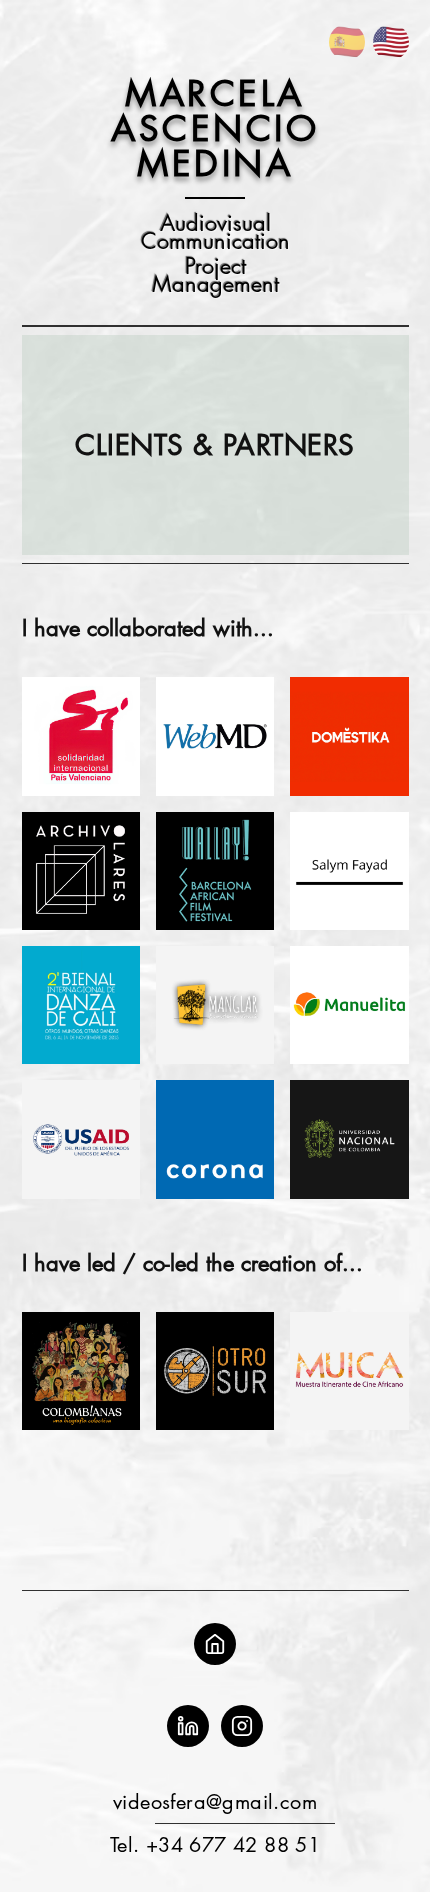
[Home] (215, 1644)
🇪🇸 (347, 42)
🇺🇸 (391, 42)
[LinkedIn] (188, 1726)
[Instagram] (242, 1726)
